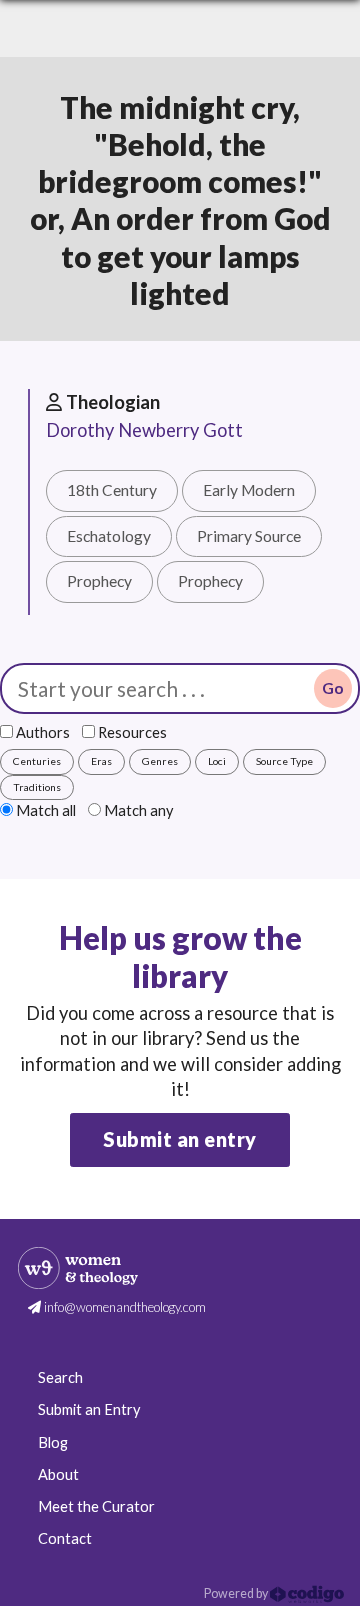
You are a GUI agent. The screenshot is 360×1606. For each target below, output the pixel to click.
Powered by (237, 1593)
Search (60, 1377)
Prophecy (99, 581)
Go (333, 688)
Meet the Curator (96, 1506)
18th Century (112, 490)
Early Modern (249, 490)
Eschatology (109, 536)
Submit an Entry (89, 1409)
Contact (65, 1538)
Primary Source (249, 536)
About (58, 1474)
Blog (53, 1442)
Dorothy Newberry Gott (144, 430)
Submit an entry (180, 1139)
